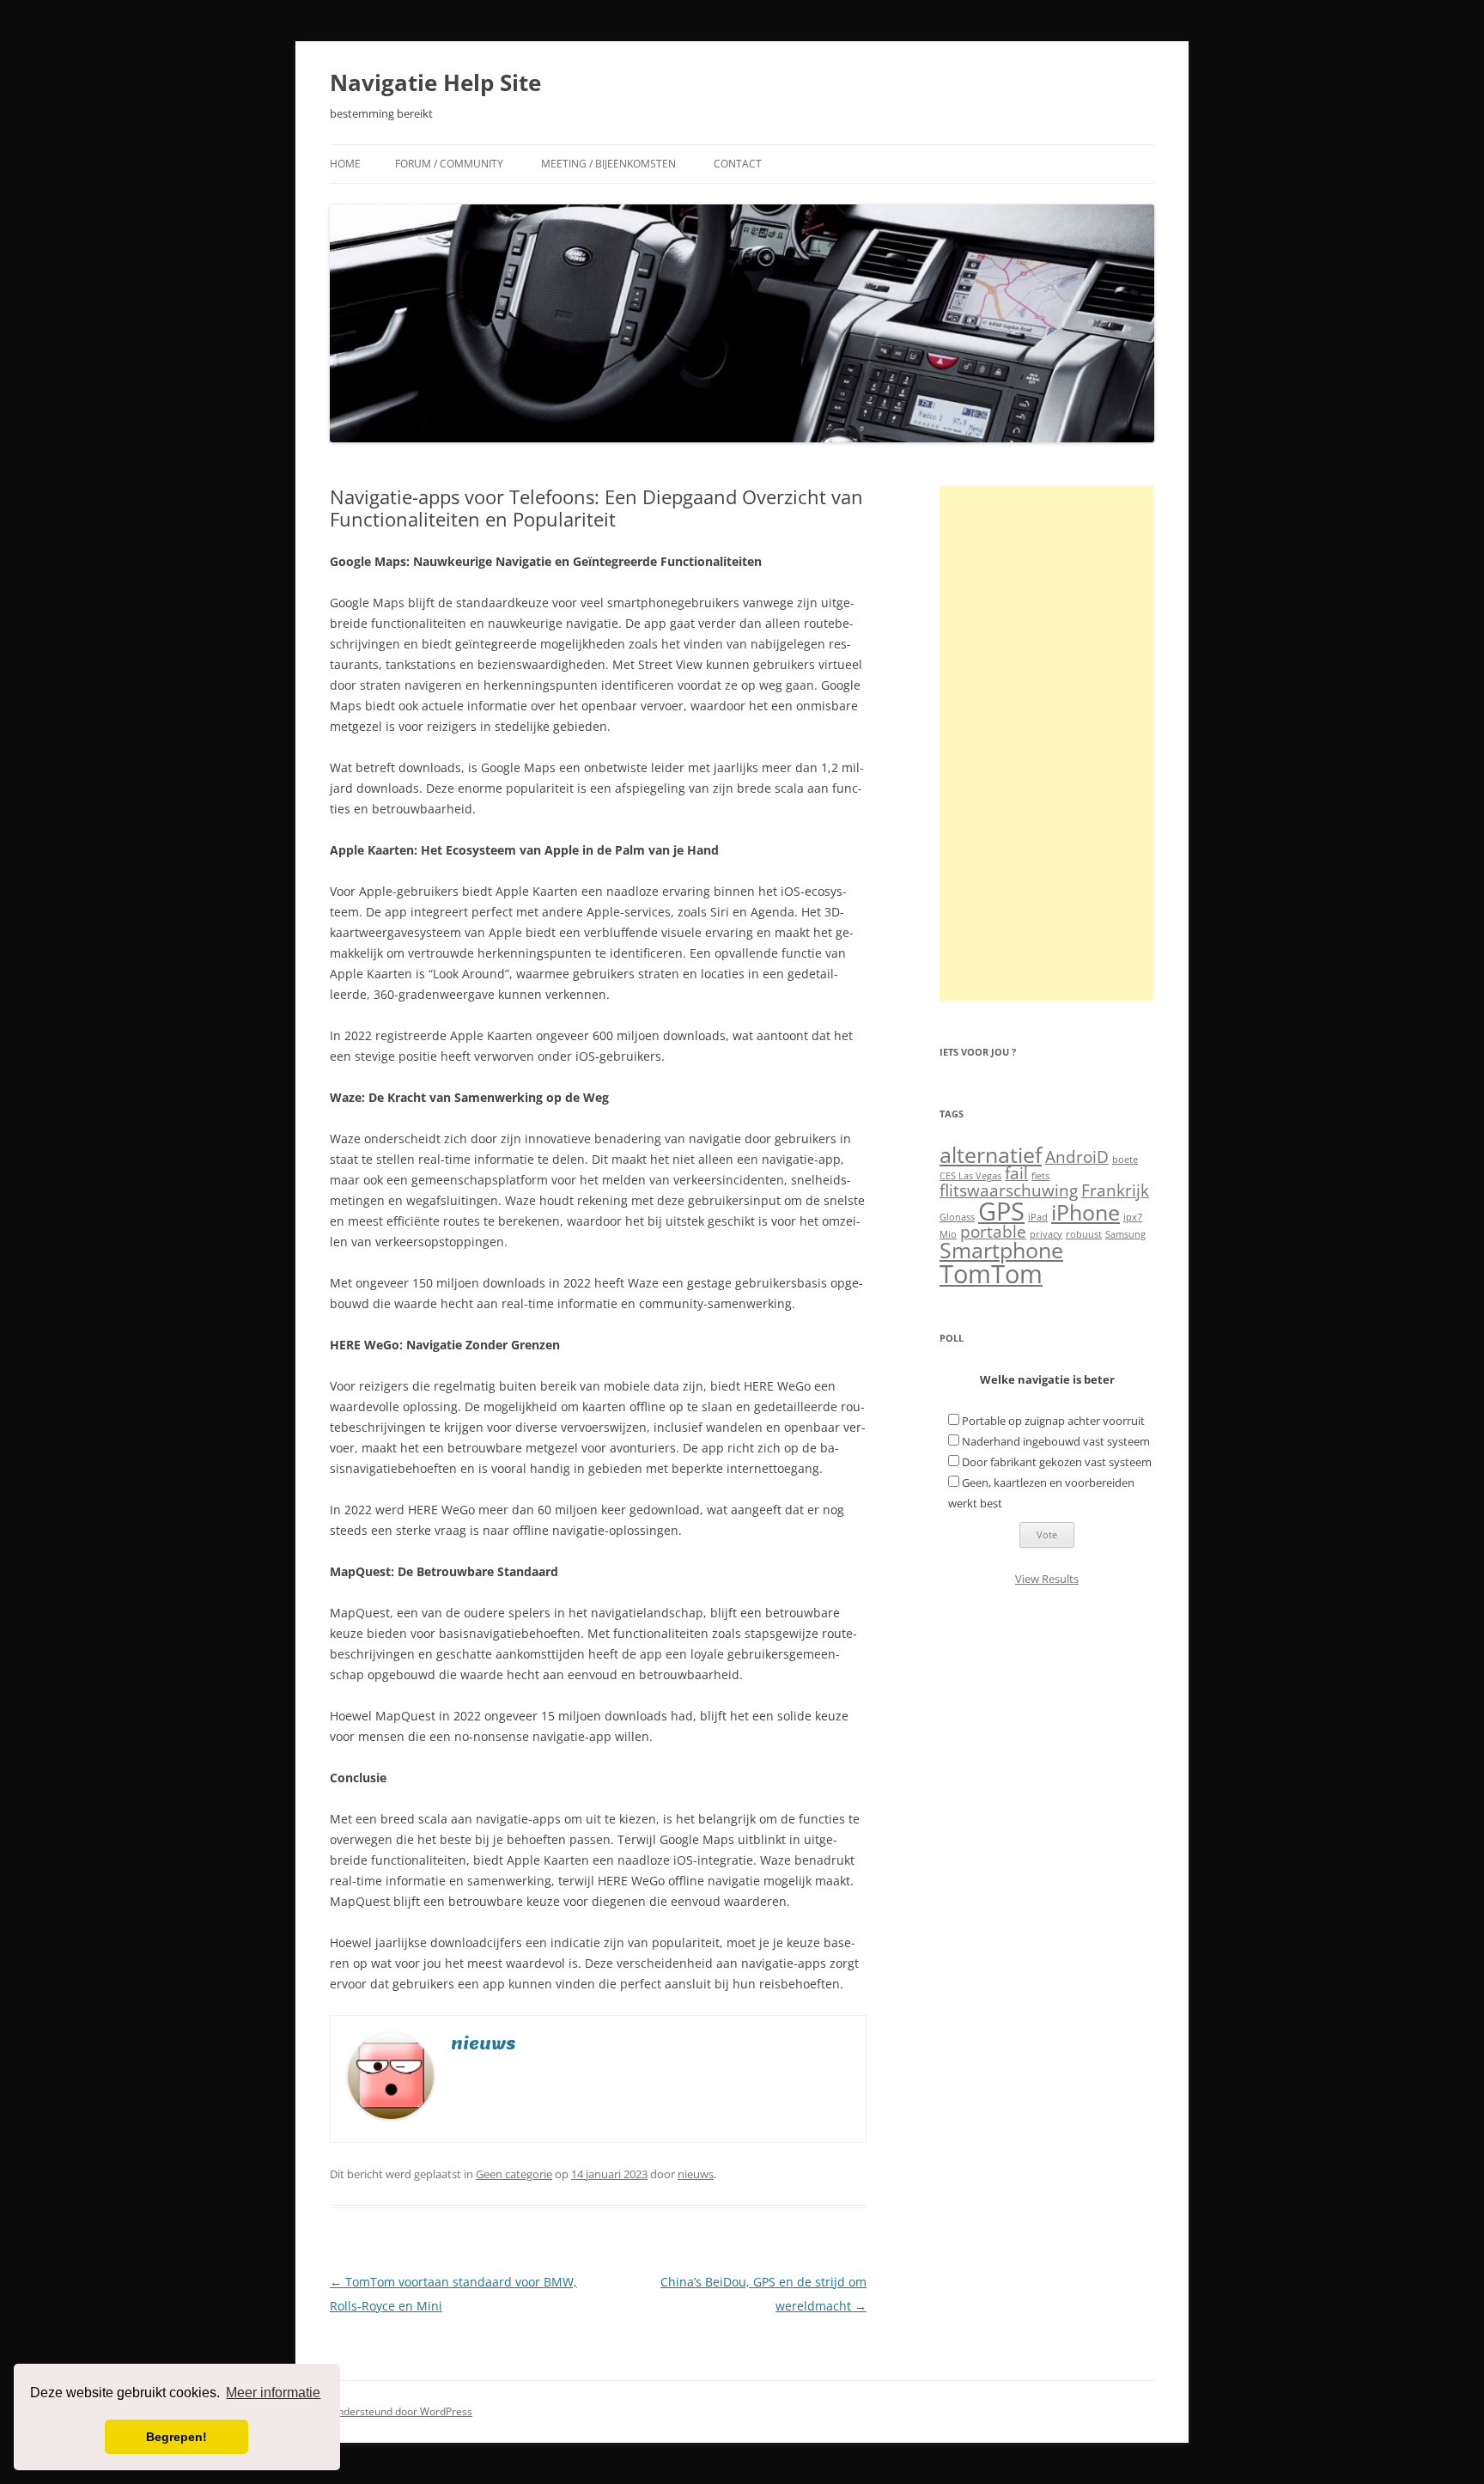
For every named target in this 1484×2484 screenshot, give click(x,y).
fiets (1040, 1176)
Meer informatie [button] (273, 2393)
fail (1016, 1173)
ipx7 (1133, 1217)
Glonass (957, 1217)
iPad (1038, 1217)
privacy (1046, 1234)
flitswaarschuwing (1009, 1190)
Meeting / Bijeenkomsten (608, 164)
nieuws (696, 2174)
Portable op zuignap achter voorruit (1053, 1421)
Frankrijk (1115, 1190)
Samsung (1125, 1234)
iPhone (1086, 1212)
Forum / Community (449, 164)
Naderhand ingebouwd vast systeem (1056, 1441)
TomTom (991, 1274)
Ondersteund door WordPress (401, 2411)
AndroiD (1077, 1157)
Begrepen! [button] (176, 2437)
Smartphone (1001, 1250)
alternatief (991, 1155)
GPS (1001, 1211)
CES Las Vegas (970, 1176)
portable (993, 1232)
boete (1125, 1160)
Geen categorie (514, 2174)
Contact (738, 164)
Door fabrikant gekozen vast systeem (1057, 1462)
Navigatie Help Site (435, 82)
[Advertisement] (1047, 743)
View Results (1047, 1579)
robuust (1084, 1234)
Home (345, 164)
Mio (948, 1234)
